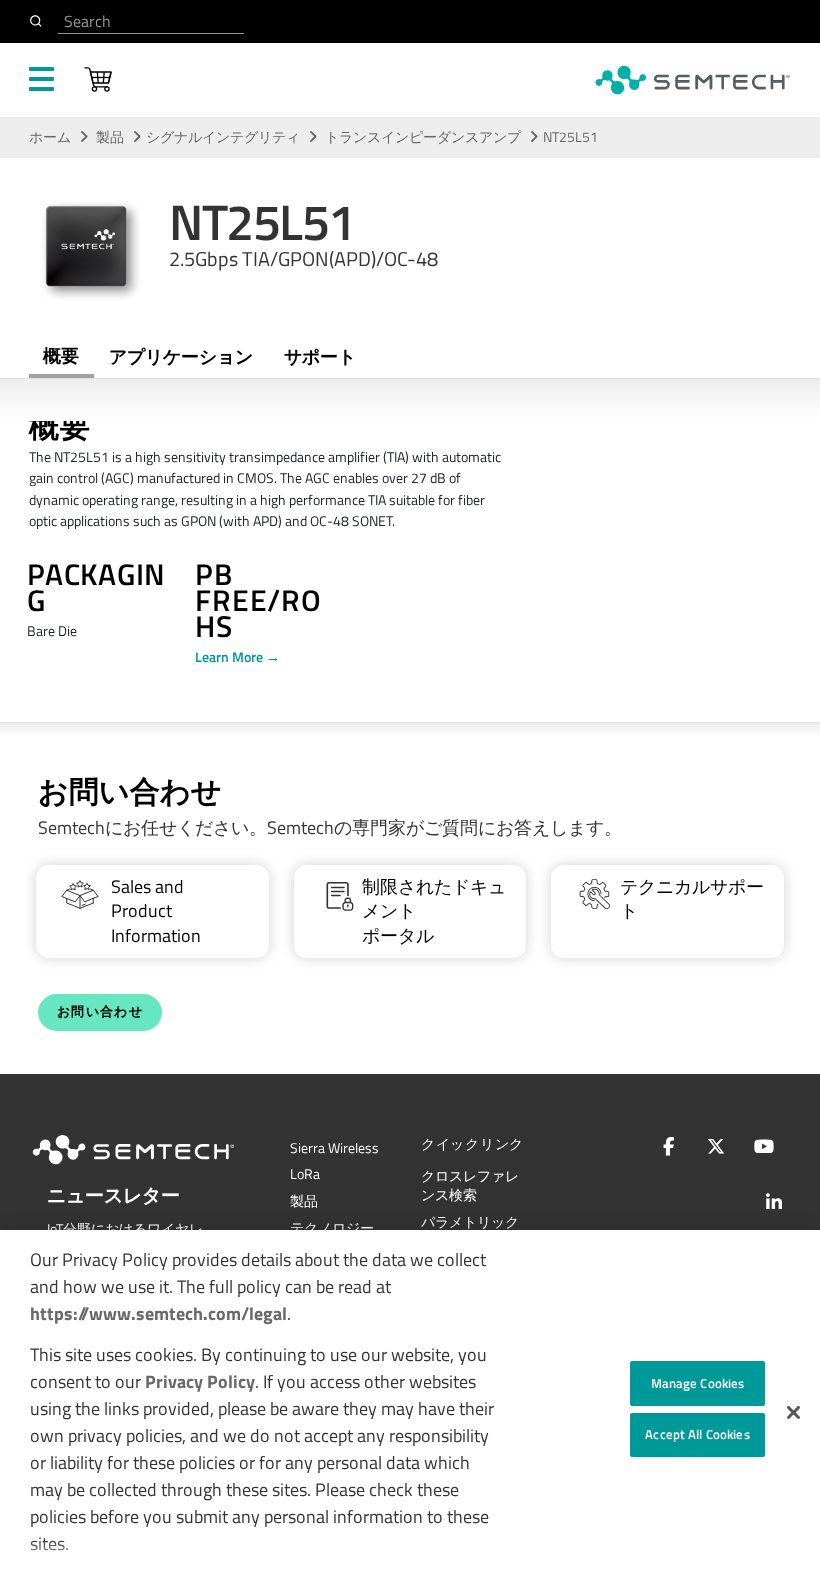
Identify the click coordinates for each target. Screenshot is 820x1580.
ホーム (50, 137)
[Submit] (39, 21)
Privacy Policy (200, 1381)
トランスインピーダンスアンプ (424, 137)
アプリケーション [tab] (181, 356)
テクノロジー (332, 1228)
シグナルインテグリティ (223, 137)
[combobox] (151, 21)
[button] (793, 1412)
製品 (110, 137)
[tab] (319, 357)
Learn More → (237, 657)
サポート (320, 356)
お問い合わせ (100, 1011)
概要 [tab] (61, 355)
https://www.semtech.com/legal (158, 1313)
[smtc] (692, 80)
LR (305, 1174)
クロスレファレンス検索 (470, 1185)
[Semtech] (154, 1168)
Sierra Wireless (334, 1148)
